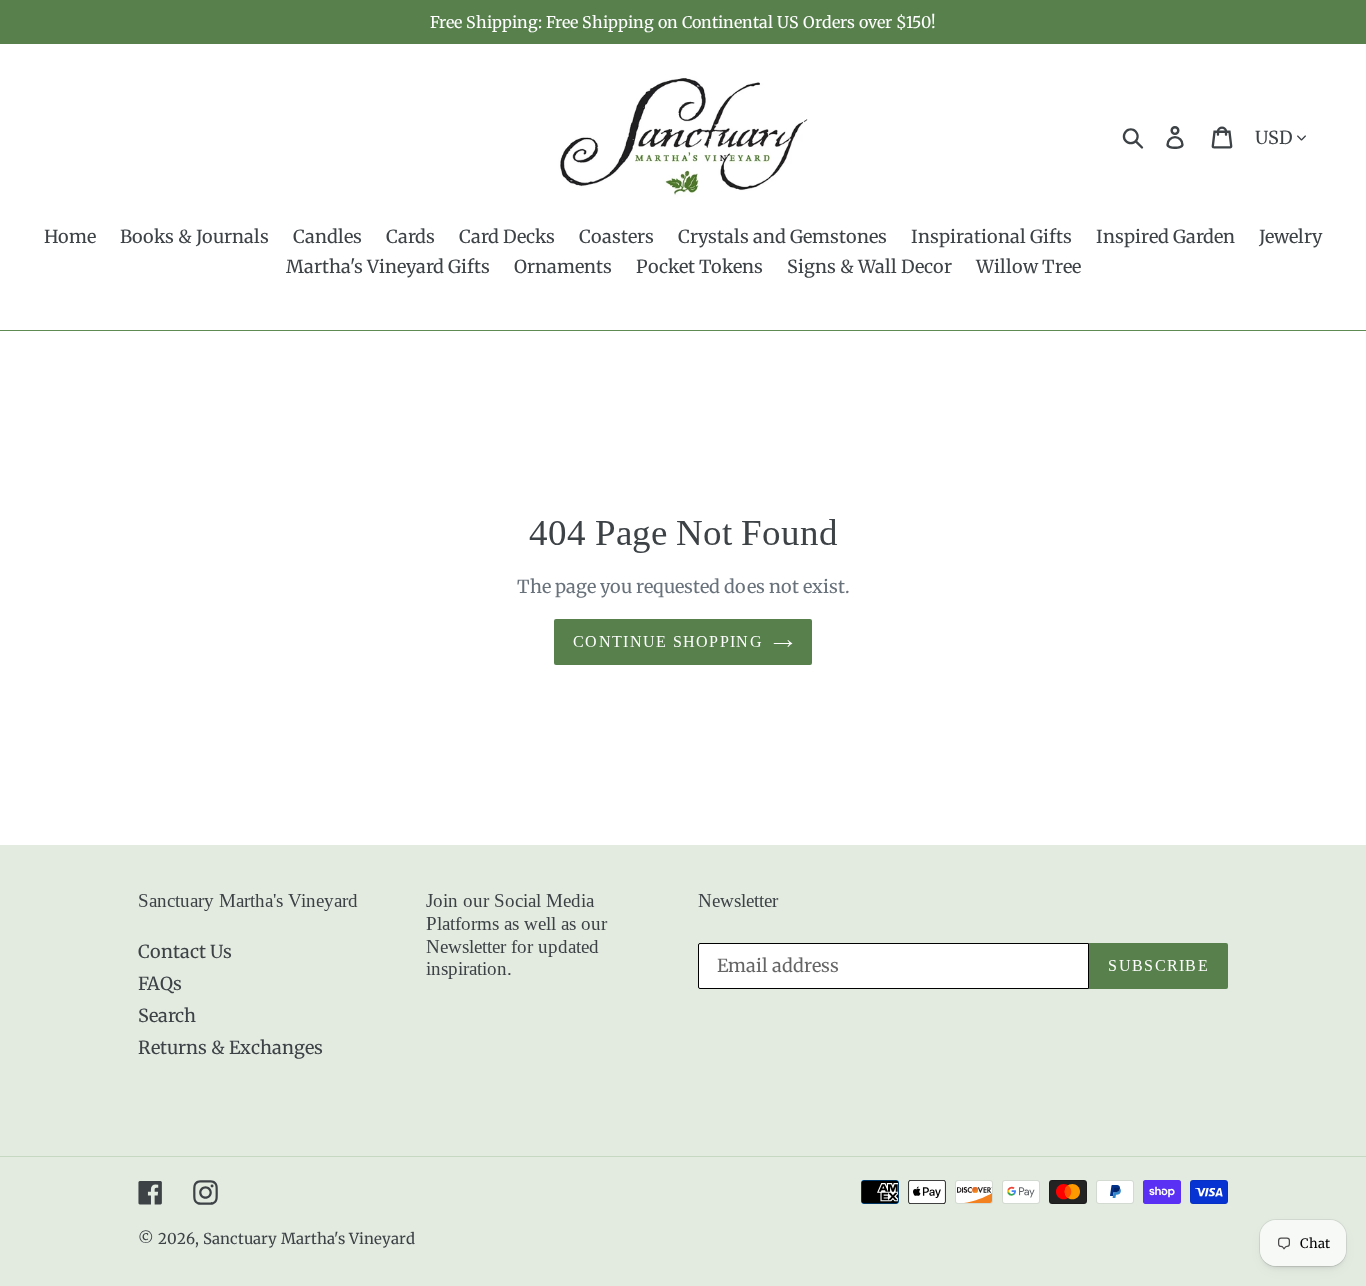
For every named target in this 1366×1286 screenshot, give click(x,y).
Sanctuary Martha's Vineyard (309, 1238)
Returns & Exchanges (230, 1047)
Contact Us (185, 951)
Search (167, 1015)
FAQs (160, 983)
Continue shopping (668, 641)
